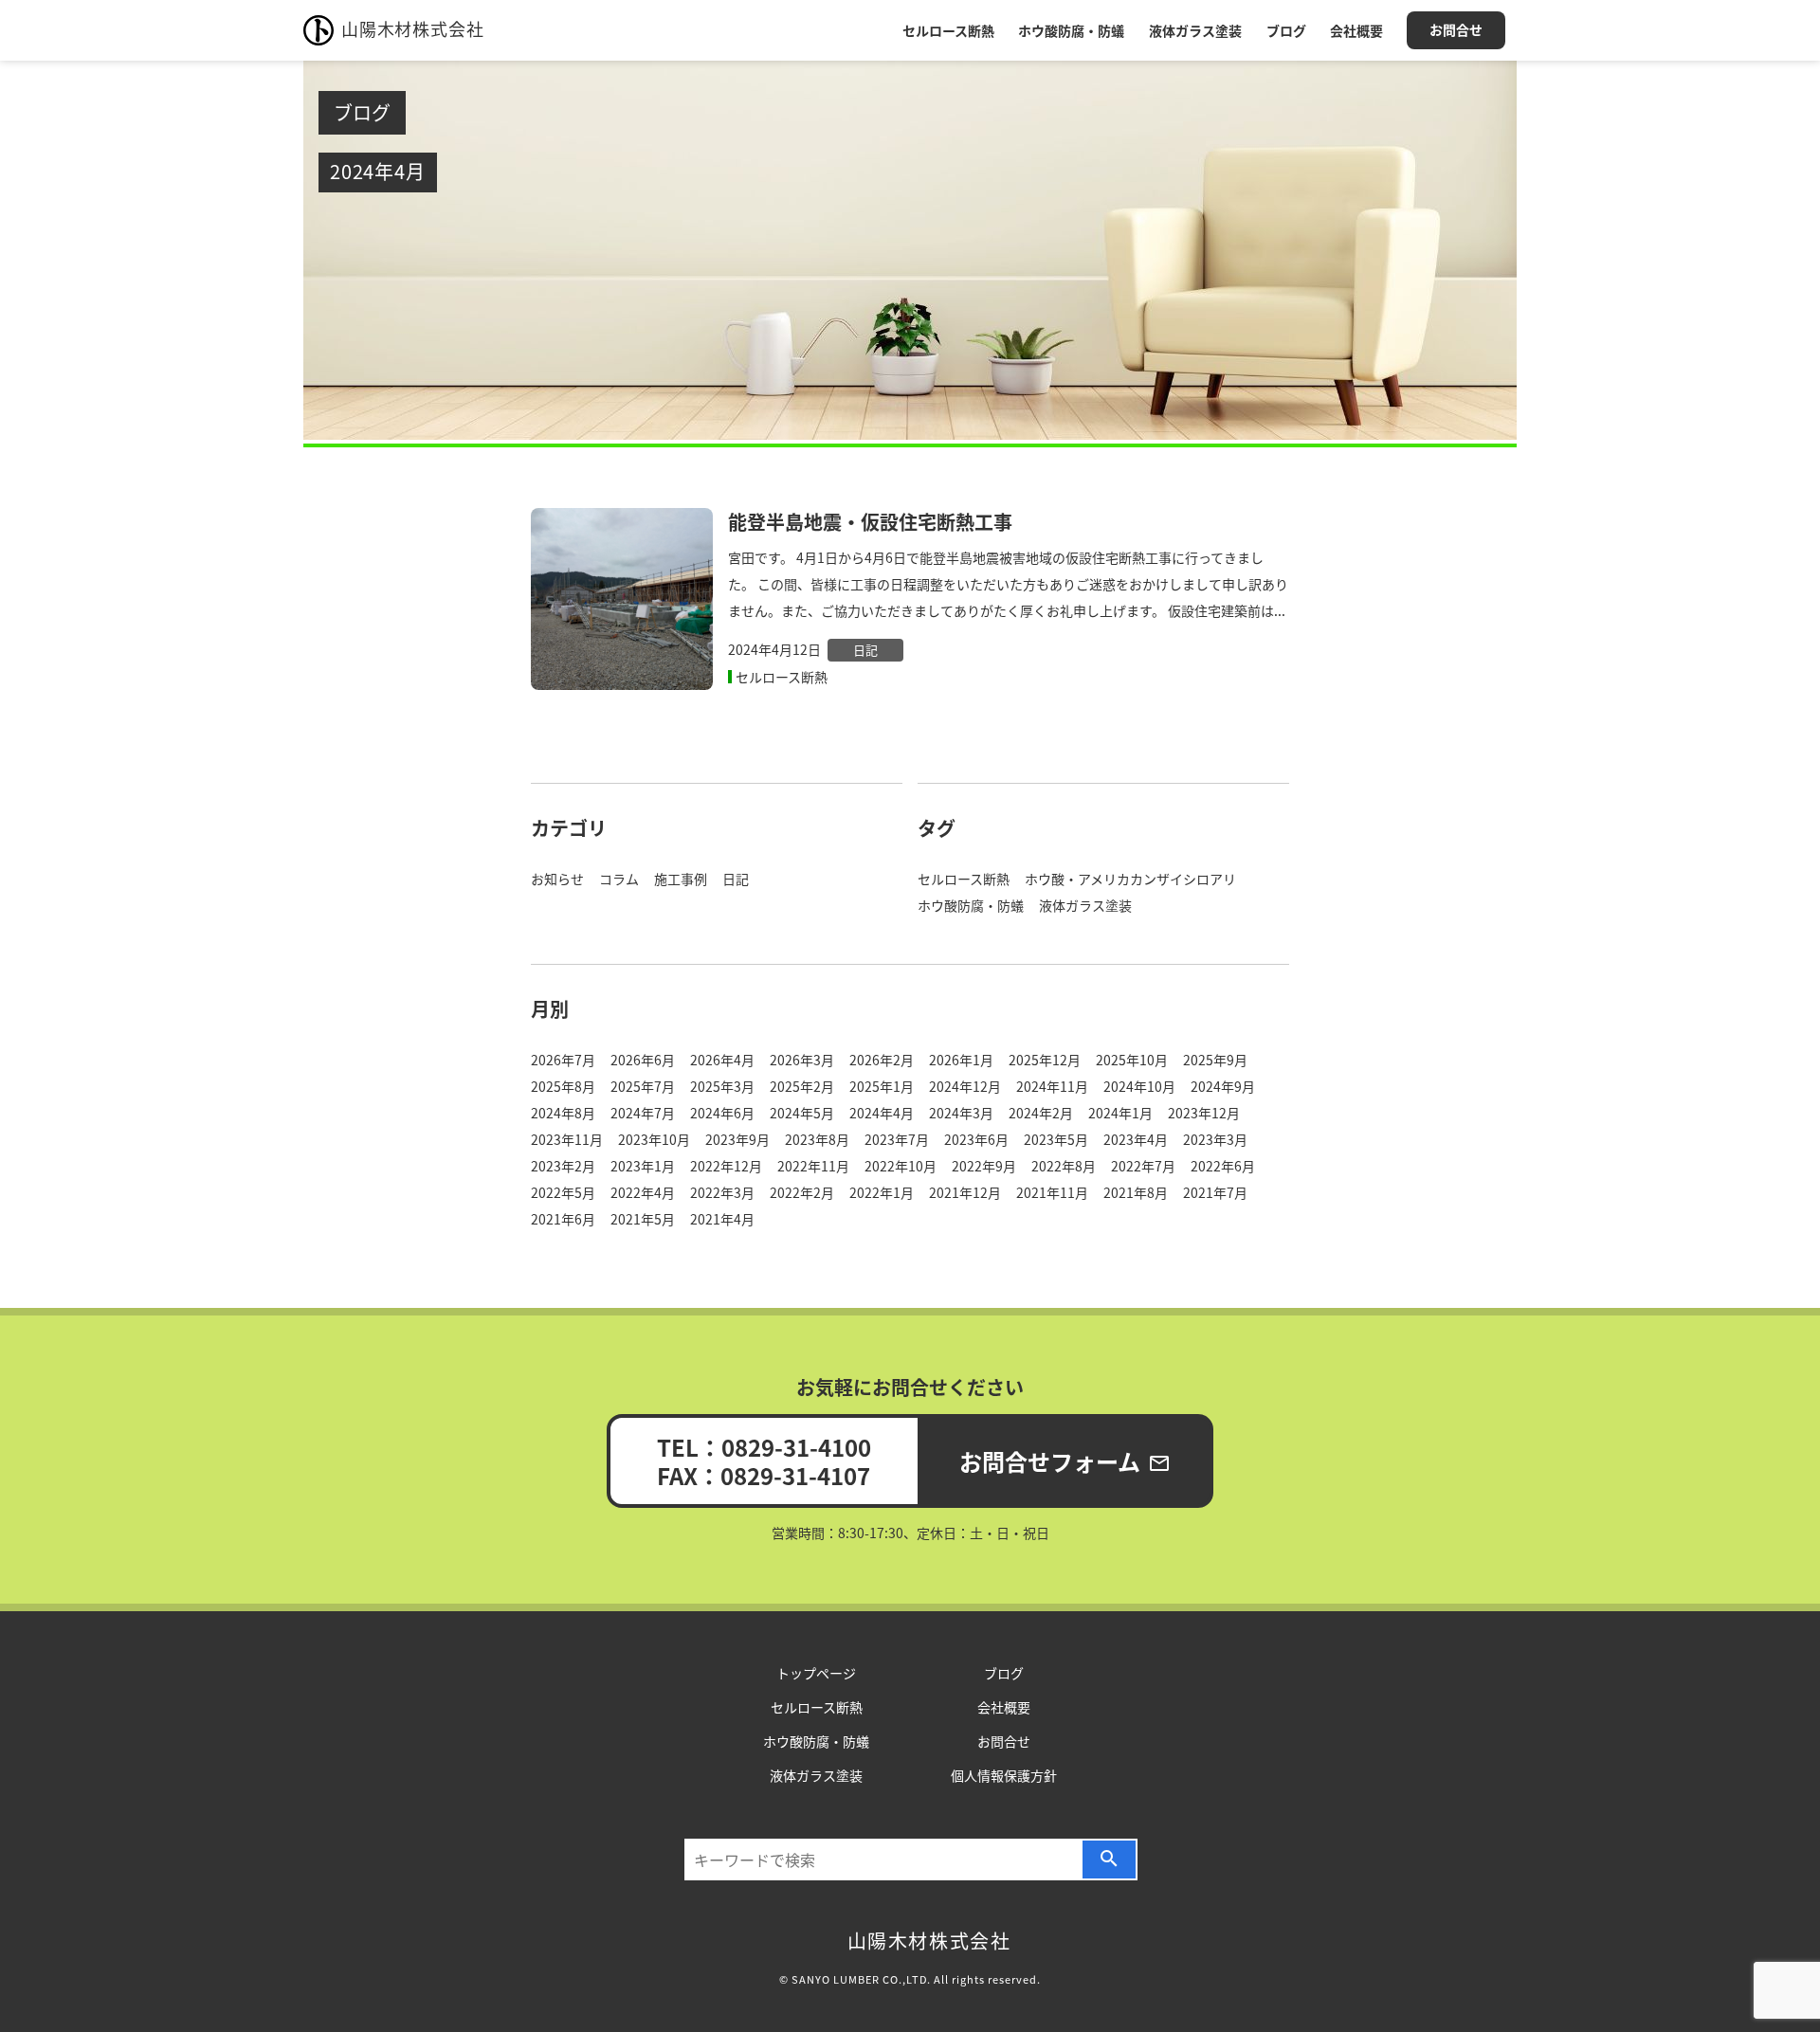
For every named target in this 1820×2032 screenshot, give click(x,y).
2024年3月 (961, 1113)
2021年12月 (965, 1192)
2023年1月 (643, 1166)
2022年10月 (901, 1166)
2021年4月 (722, 1219)
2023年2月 (563, 1166)
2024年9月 (1223, 1086)
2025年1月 (882, 1086)
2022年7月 (1143, 1166)
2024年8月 (563, 1113)
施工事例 (681, 879)
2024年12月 (965, 1086)
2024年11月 (1052, 1086)
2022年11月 (813, 1166)
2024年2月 (1041, 1113)
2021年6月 (563, 1219)
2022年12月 (726, 1166)
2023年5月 (1056, 1139)
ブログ (1286, 30)
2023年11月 (567, 1139)
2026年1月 (961, 1060)
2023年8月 (817, 1139)
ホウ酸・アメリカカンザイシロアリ (1130, 879)
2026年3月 (802, 1060)
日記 (865, 650)
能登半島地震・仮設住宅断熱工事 (870, 522)
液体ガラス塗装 (1195, 30)
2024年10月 (1139, 1086)
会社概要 (1356, 30)
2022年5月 (563, 1192)
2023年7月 (897, 1139)
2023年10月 (654, 1139)
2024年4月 (882, 1113)
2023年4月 (1136, 1139)
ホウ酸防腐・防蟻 (1071, 30)
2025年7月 (643, 1086)
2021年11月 (1052, 1192)
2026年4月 (722, 1060)
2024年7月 (643, 1113)
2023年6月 (976, 1139)
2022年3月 (722, 1192)
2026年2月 (882, 1060)
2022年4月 (643, 1192)
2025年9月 (1215, 1060)
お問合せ (1456, 29)
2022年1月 (882, 1192)
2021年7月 (1215, 1192)
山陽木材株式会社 (412, 28)
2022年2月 (802, 1192)
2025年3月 (722, 1086)
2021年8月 (1136, 1192)
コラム (619, 879)
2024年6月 (722, 1113)
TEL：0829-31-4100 (764, 1447)
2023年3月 (1215, 1139)
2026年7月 (563, 1060)
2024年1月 (1120, 1113)
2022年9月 (984, 1166)
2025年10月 (1132, 1060)
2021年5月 (643, 1219)
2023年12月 (1204, 1113)
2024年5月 (802, 1113)
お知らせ (557, 879)
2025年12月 (1045, 1060)
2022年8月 (1064, 1166)
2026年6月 (643, 1060)
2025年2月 (802, 1086)
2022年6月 (1223, 1166)
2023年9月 (737, 1139)
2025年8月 (563, 1086)
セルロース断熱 (948, 30)
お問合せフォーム (1065, 1461)
